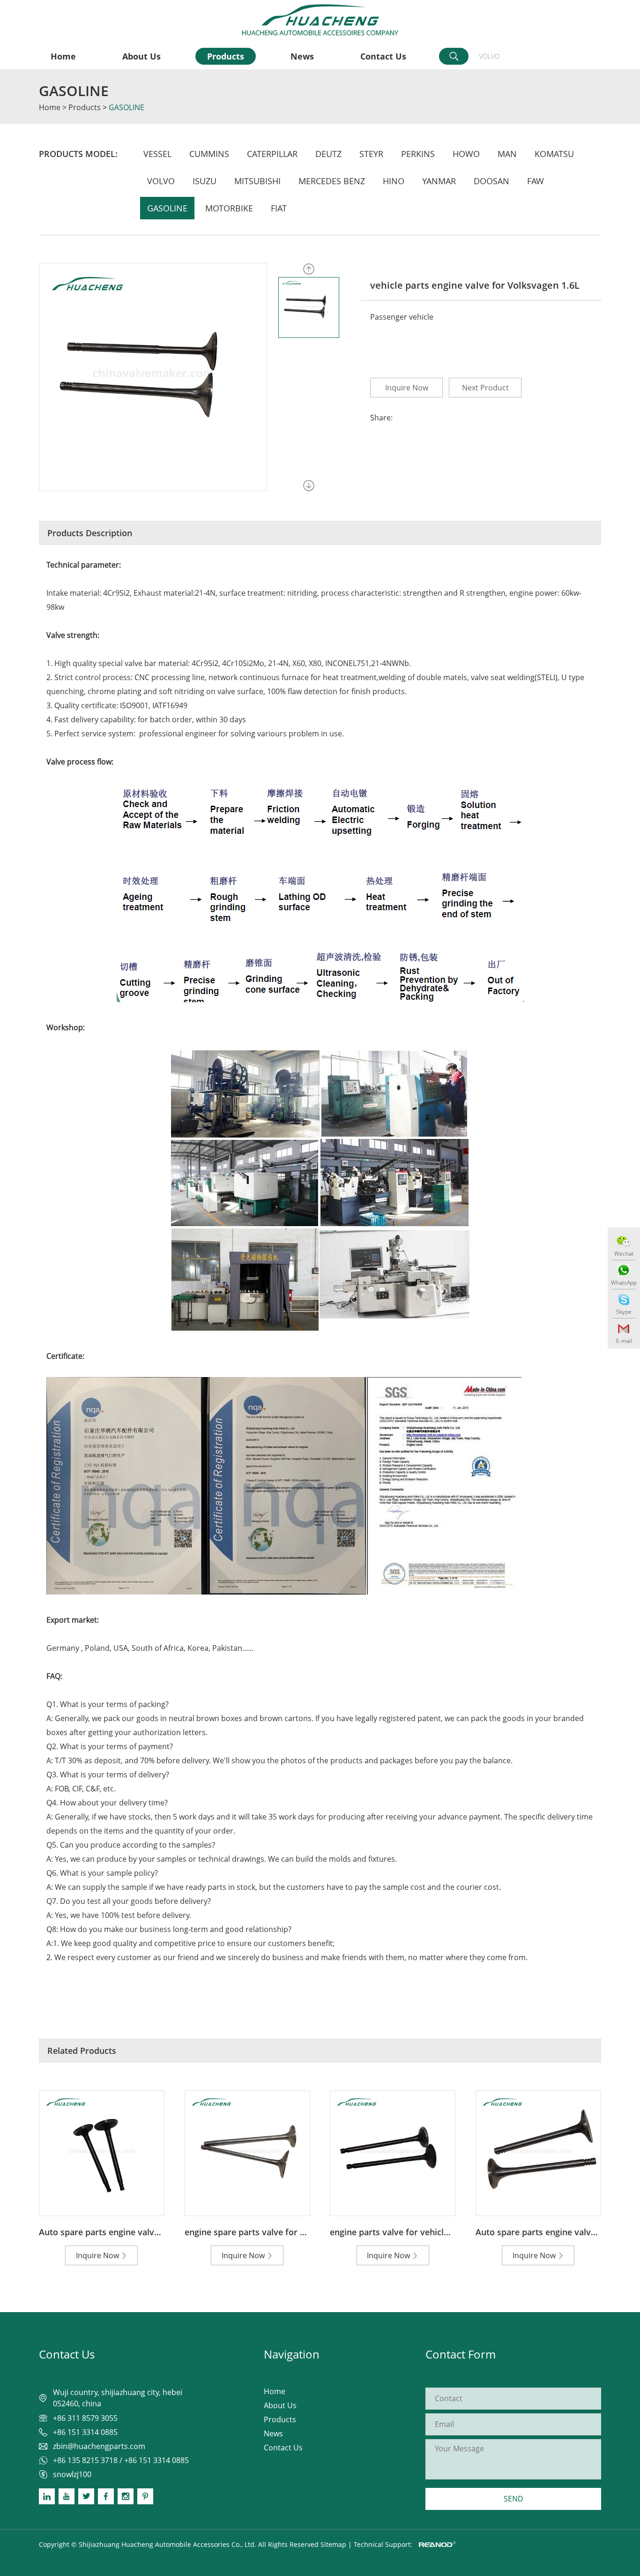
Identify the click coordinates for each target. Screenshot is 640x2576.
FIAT (279, 208)
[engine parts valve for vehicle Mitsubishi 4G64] (393, 2153)
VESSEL (157, 154)
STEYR (371, 154)
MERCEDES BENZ (332, 181)
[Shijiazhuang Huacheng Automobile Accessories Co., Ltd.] (320, 20)
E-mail (624, 1341)
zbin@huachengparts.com (99, 2446)
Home (63, 56)
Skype (624, 1312)
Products (226, 56)
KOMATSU (554, 154)
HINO (394, 181)
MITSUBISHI (257, 181)
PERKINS (418, 154)
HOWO (466, 154)
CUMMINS (209, 154)
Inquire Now (407, 388)
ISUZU (205, 181)
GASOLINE (74, 91)
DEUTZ (328, 154)
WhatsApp (624, 1283)
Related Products (82, 2051)
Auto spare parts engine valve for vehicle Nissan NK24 (148, 2232)
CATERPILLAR (272, 154)
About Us (141, 56)
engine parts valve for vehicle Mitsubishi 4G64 (423, 2232)
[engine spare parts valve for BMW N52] (247, 2153)
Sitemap (333, 2544)
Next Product (485, 388)
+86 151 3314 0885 (156, 2460)
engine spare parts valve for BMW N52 (262, 2232)
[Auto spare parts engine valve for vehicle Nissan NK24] (102, 2153)
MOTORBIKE (229, 208)
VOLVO (489, 56)
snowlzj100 (72, 2474)
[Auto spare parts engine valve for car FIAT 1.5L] (538, 2153)
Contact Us (383, 56)
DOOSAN (491, 181)
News (302, 56)
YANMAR (439, 181)
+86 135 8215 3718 (85, 2460)
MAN (507, 154)
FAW (536, 181)
